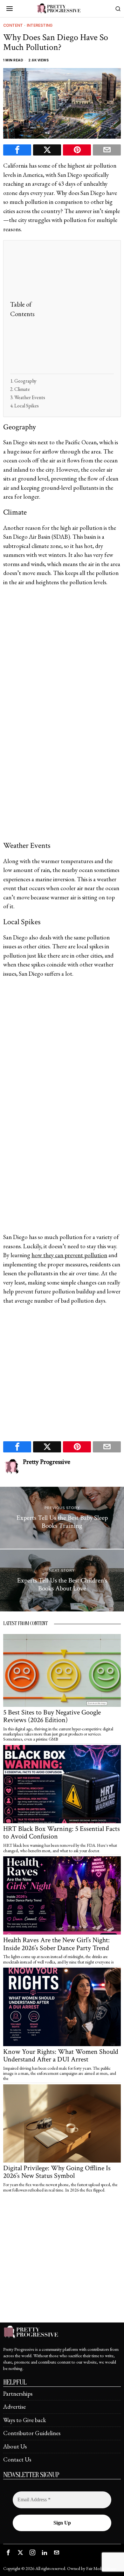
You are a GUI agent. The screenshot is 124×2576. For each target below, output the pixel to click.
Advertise (14, 2407)
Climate (22, 389)
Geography (25, 381)
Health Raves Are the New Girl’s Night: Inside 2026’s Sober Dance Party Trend (56, 1944)
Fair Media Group (101, 2568)
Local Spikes (27, 406)
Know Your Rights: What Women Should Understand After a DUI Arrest (61, 2056)
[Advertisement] (62, 309)
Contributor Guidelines (32, 2433)
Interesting (40, 25)
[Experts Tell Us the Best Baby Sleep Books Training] (62, 1518)
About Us (15, 2446)
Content (13, 25)
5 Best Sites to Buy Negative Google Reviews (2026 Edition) (52, 1716)
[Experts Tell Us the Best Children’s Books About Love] (62, 1580)
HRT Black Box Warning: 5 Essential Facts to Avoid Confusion (62, 1833)
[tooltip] (17, 150)
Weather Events (30, 397)
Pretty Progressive (47, 1462)
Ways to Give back (25, 2420)
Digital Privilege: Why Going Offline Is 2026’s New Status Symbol (57, 2172)
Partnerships (18, 2394)
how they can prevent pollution (69, 1255)
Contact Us (17, 2459)
